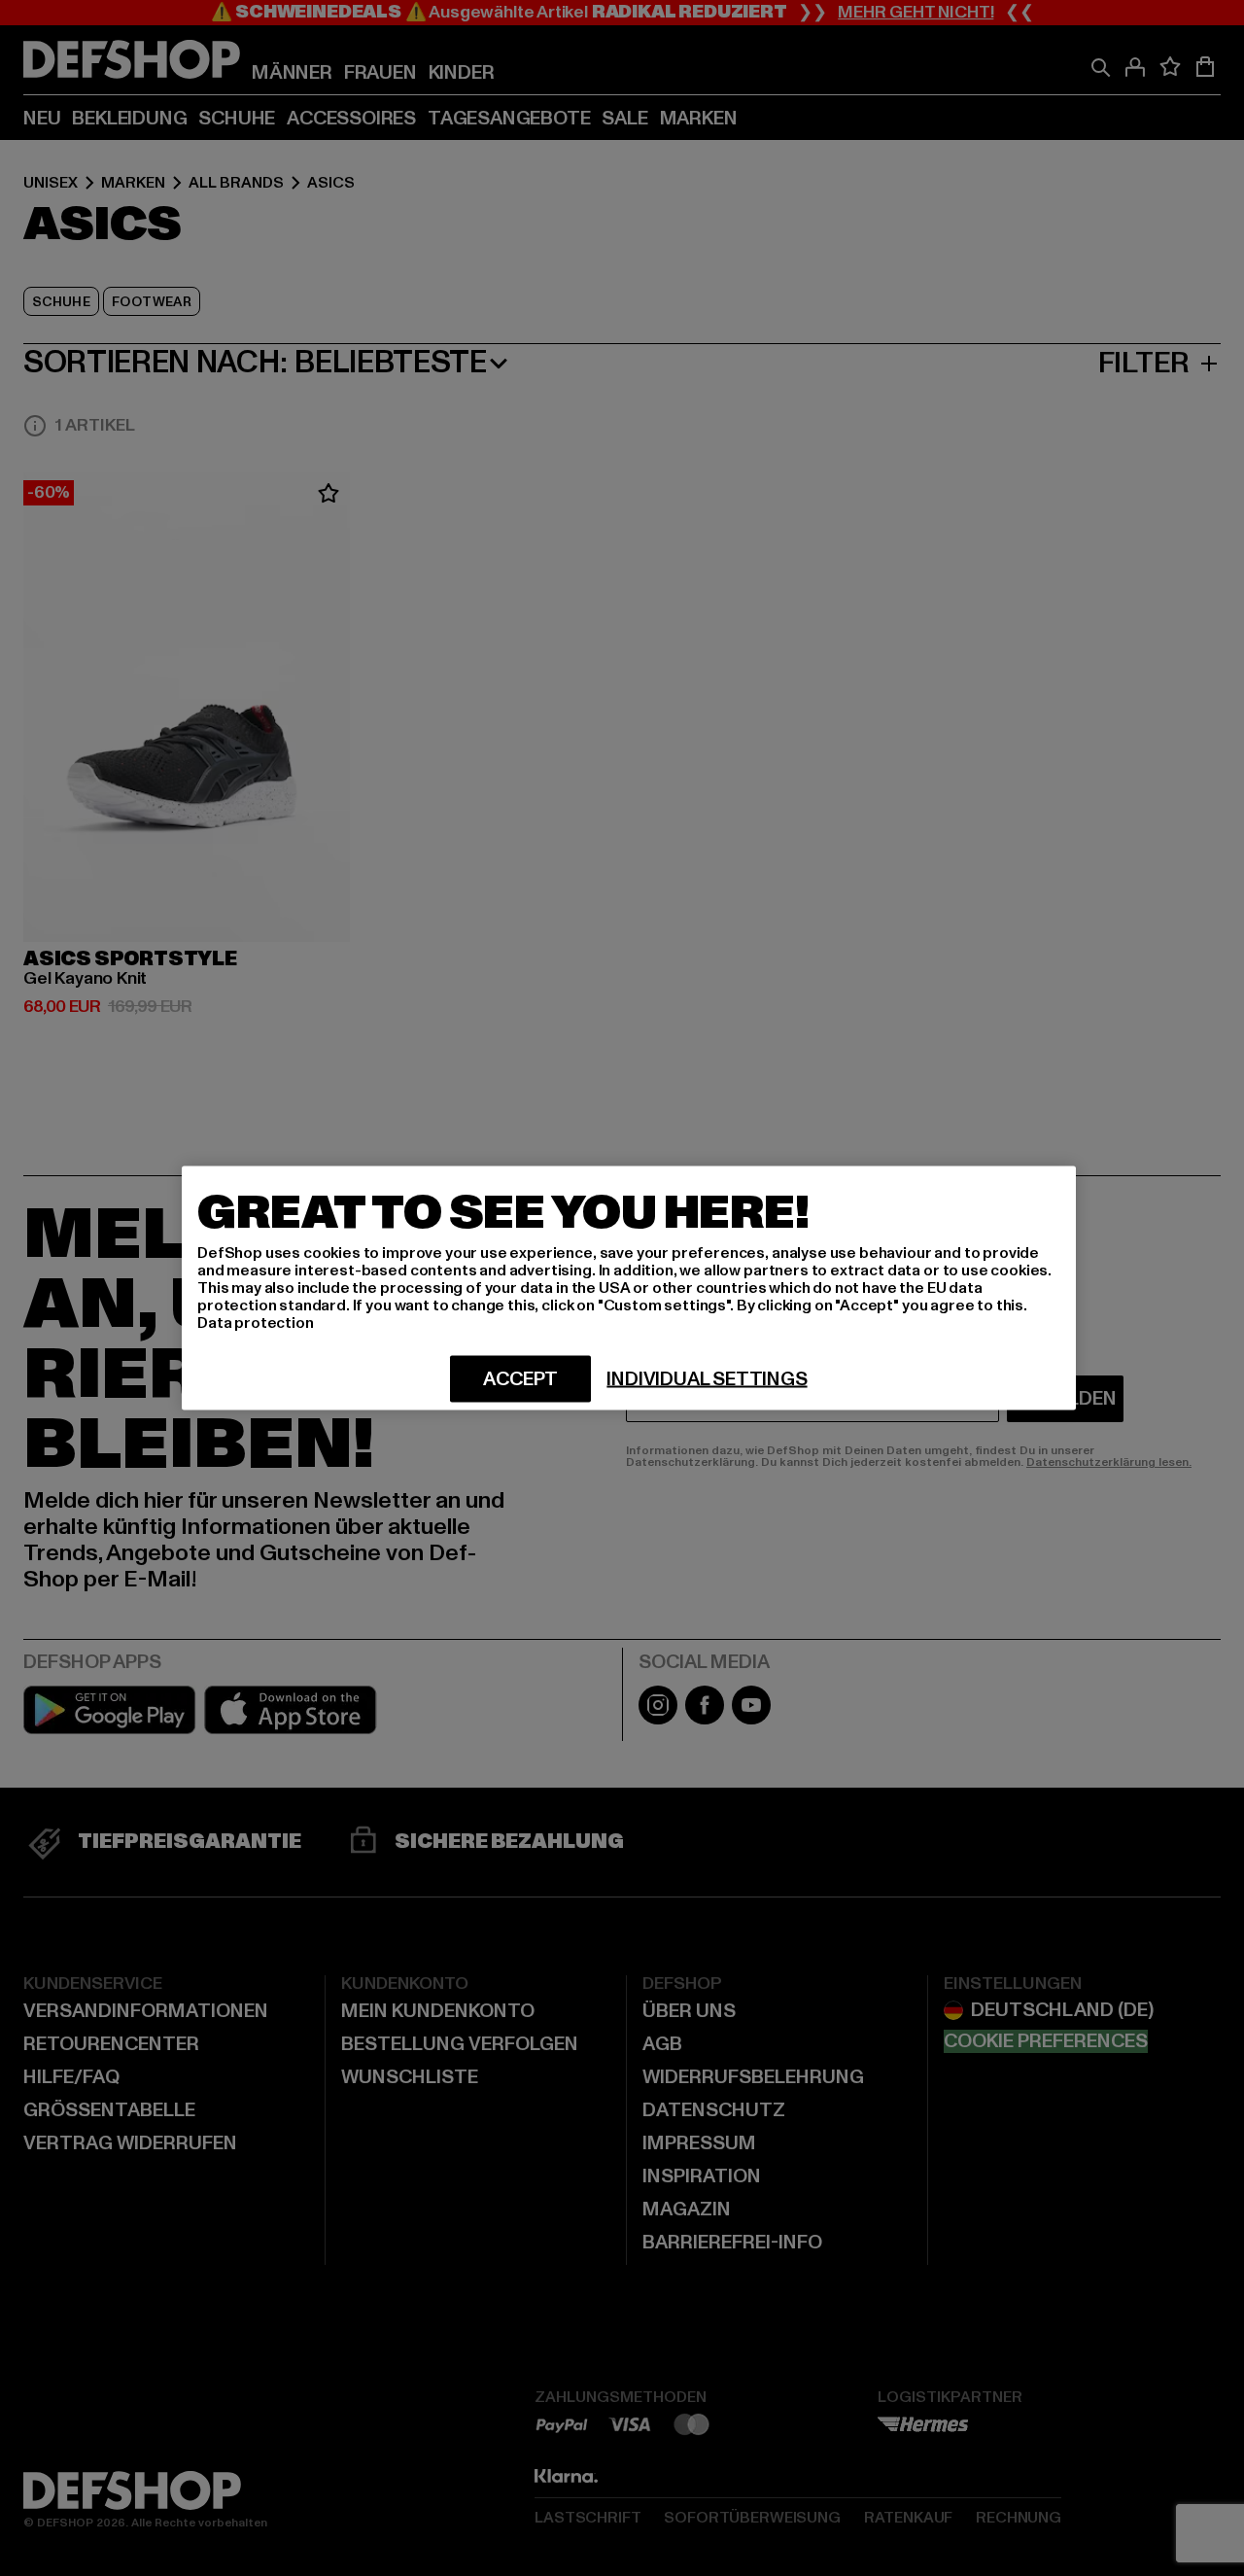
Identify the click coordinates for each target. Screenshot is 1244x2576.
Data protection (256, 1323)
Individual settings (707, 1379)
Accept (520, 1379)
